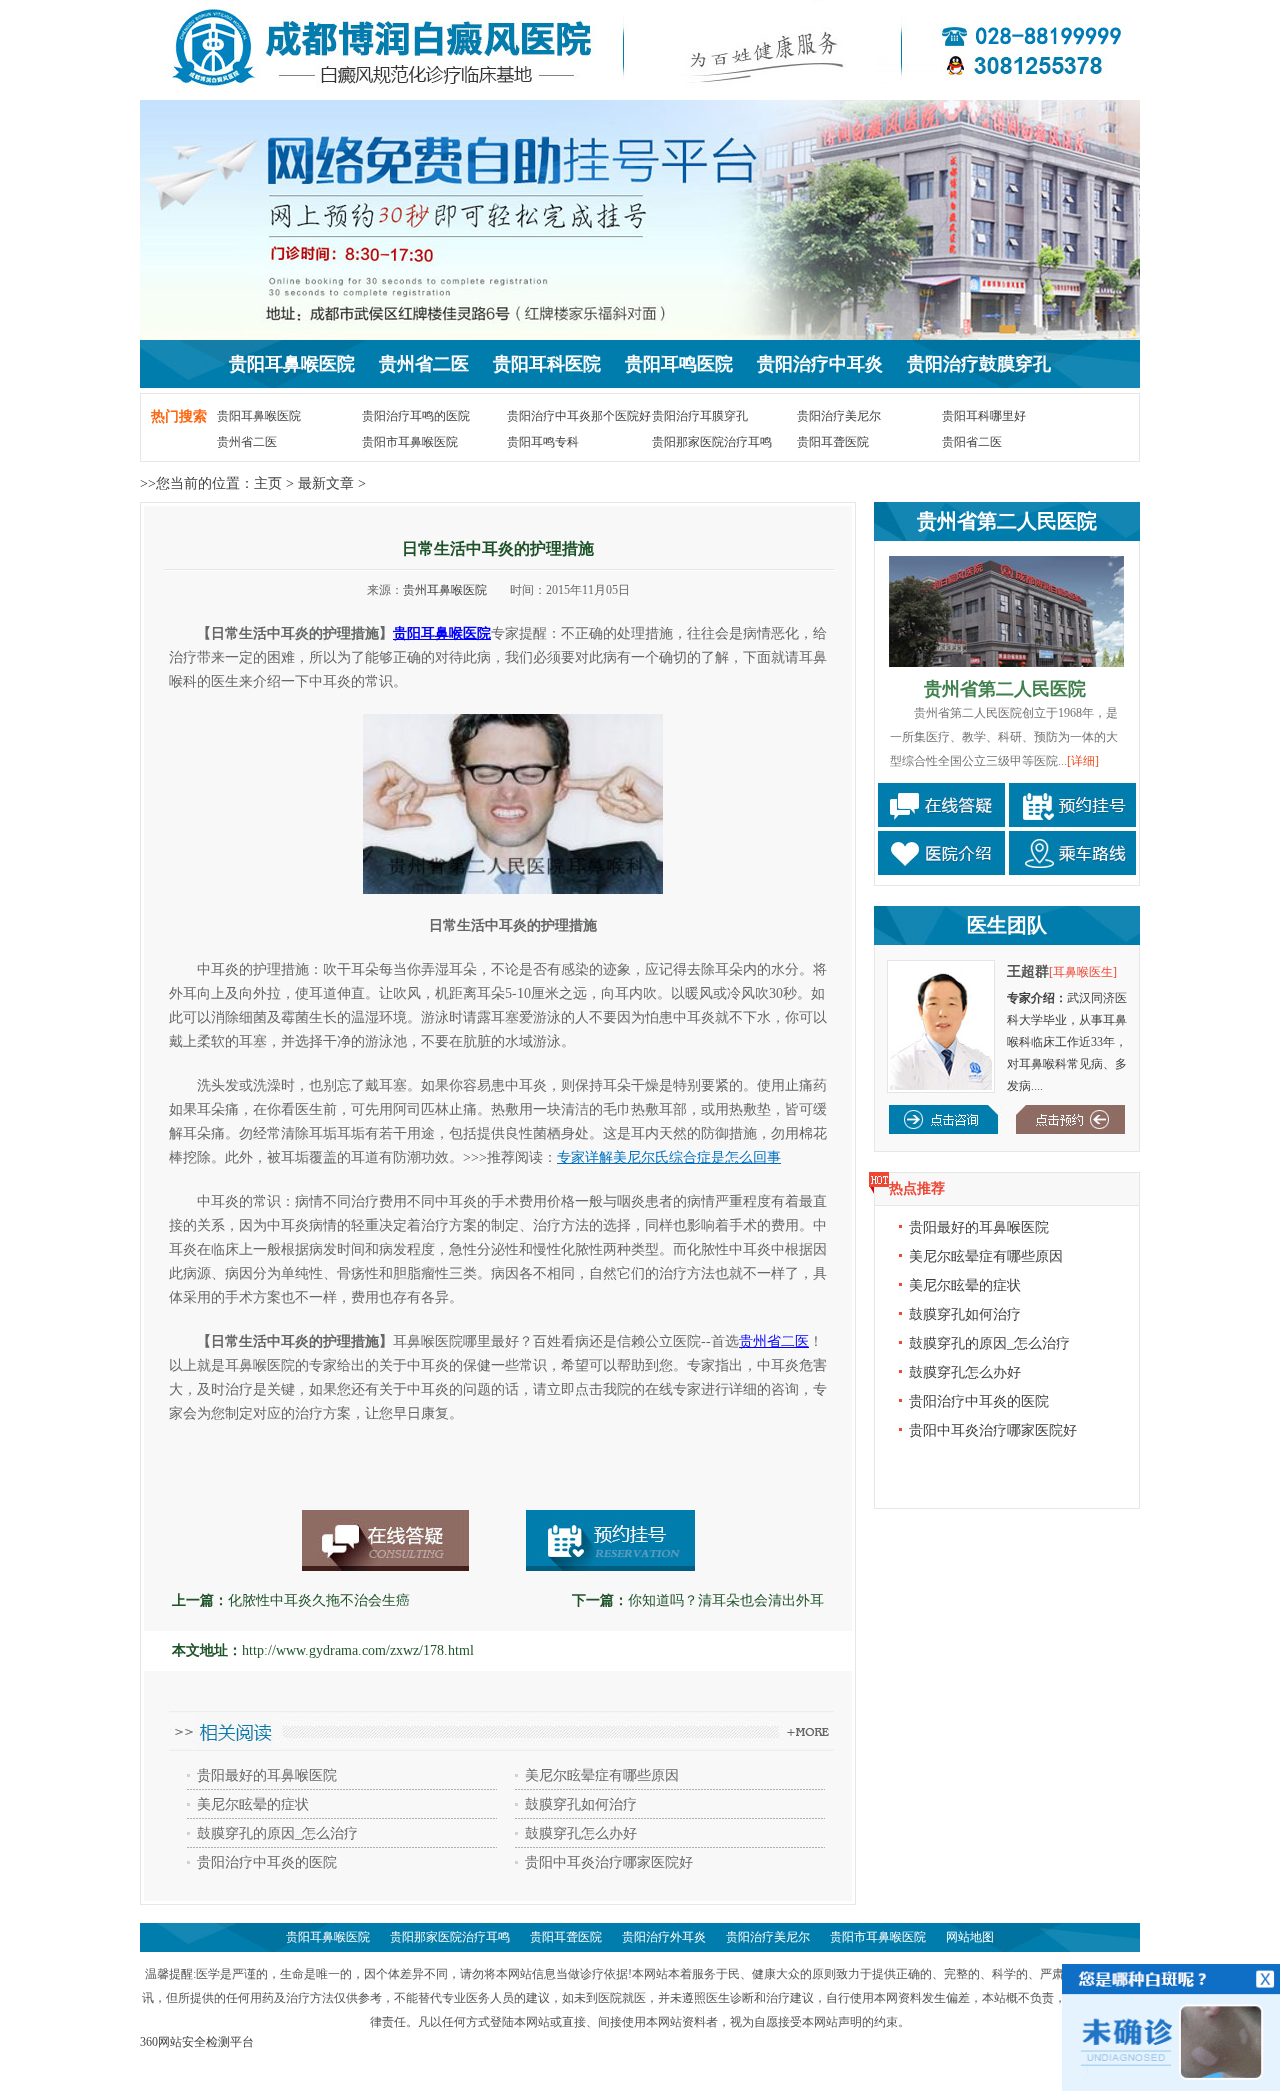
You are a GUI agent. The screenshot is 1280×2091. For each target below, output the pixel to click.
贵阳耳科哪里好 (984, 416)
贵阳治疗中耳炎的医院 (267, 1862)
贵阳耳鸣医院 (679, 364)
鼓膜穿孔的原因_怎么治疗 (277, 1833)
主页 (268, 483)
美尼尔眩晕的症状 (253, 1804)
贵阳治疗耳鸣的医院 (416, 416)
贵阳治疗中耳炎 (820, 364)
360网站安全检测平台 (197, 2042)
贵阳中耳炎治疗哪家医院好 (609, 1862)
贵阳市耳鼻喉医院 (410, 442)
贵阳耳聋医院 (833, 442)
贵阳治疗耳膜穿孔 (700, 416)
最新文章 (326, 483)
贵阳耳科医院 (547, 364)
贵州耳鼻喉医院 (445, 590)
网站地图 (970, 1937)
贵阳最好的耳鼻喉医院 (267, 1775)
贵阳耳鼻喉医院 (292, 364)
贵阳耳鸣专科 (543, 442)
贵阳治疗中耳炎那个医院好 (579, 416)
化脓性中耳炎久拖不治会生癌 (319, 1600)
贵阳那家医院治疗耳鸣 (712, 442)
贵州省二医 (424, 364)
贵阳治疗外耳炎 (664, 1937)
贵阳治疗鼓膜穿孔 (979, 364)
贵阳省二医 (972, 442)
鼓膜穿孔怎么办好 (581, 1833)
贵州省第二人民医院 (1007, 521)
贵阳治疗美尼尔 (839, 416)
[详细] (1083, 761)
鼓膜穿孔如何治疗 (581, 1804)
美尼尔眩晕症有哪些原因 (602, 1775)
